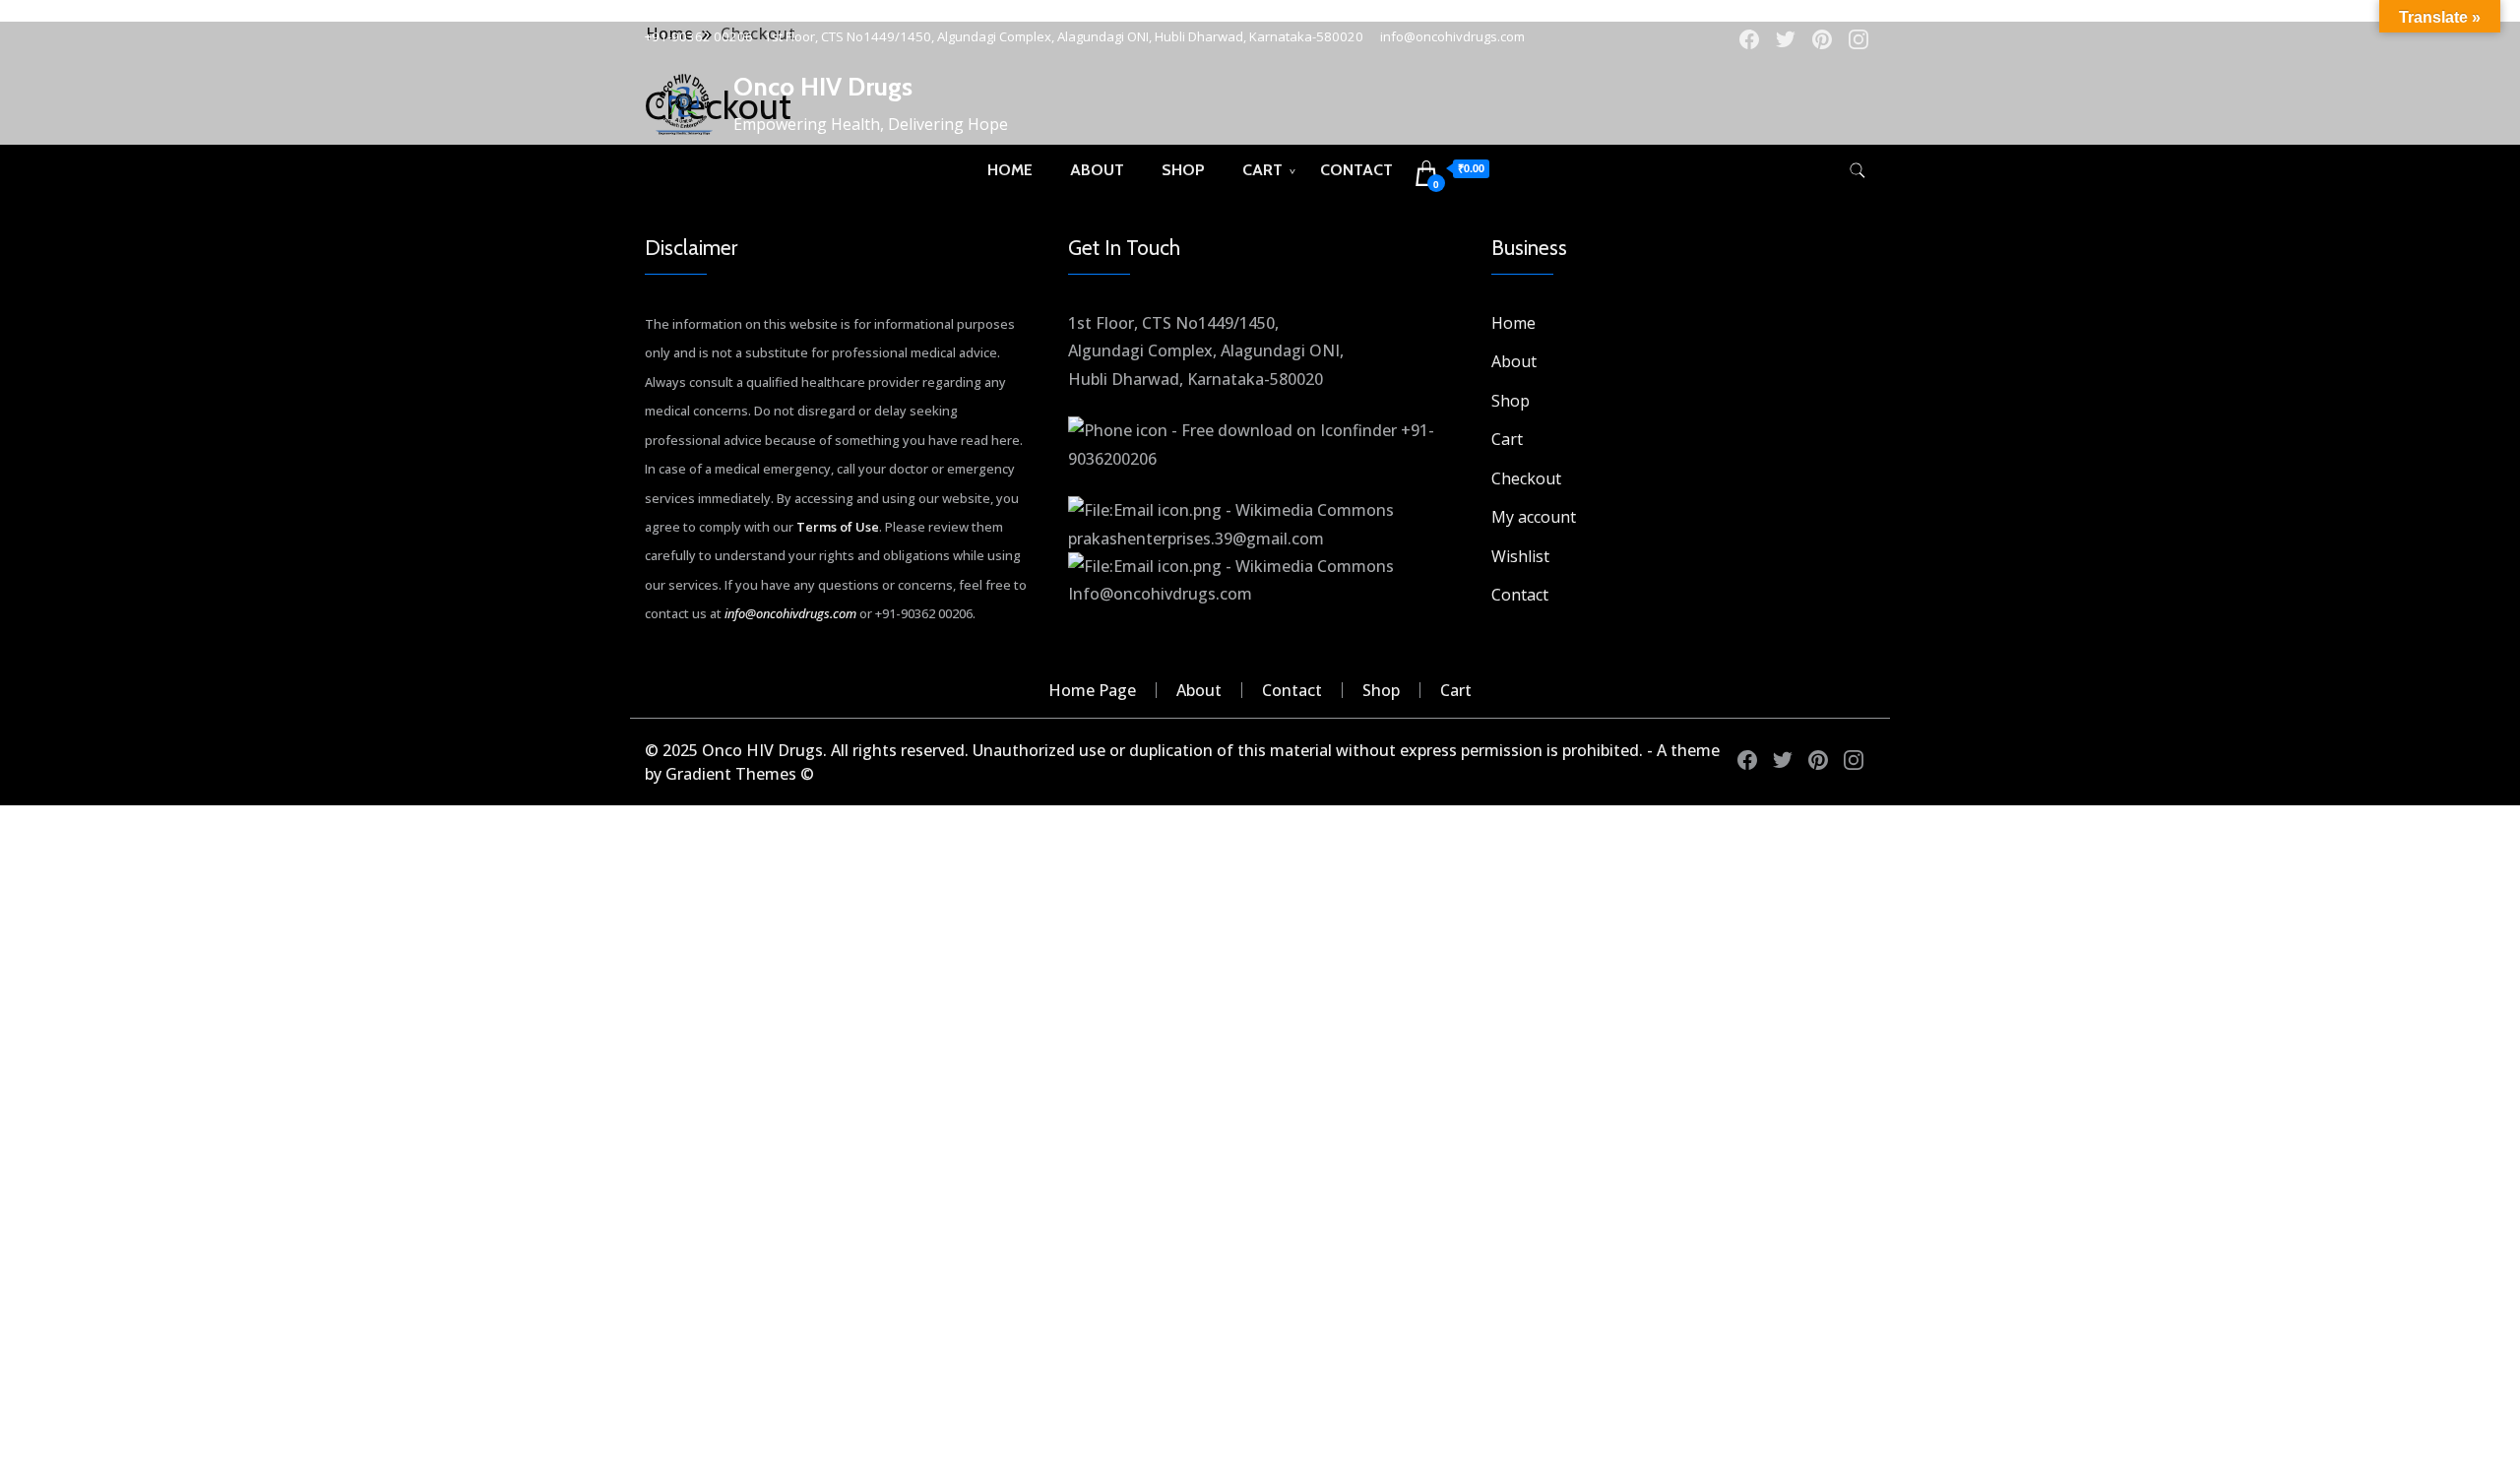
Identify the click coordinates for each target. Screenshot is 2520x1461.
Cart (1262, 170)
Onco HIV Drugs (823, 87)
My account (1534, 517)
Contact (1356, 170)
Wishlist (1520, 556)
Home (1010, 170)
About (1097, 170)
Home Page (1092, 690)
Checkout (1526, 478)
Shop (1183, 170)
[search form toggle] (1858, 171)
